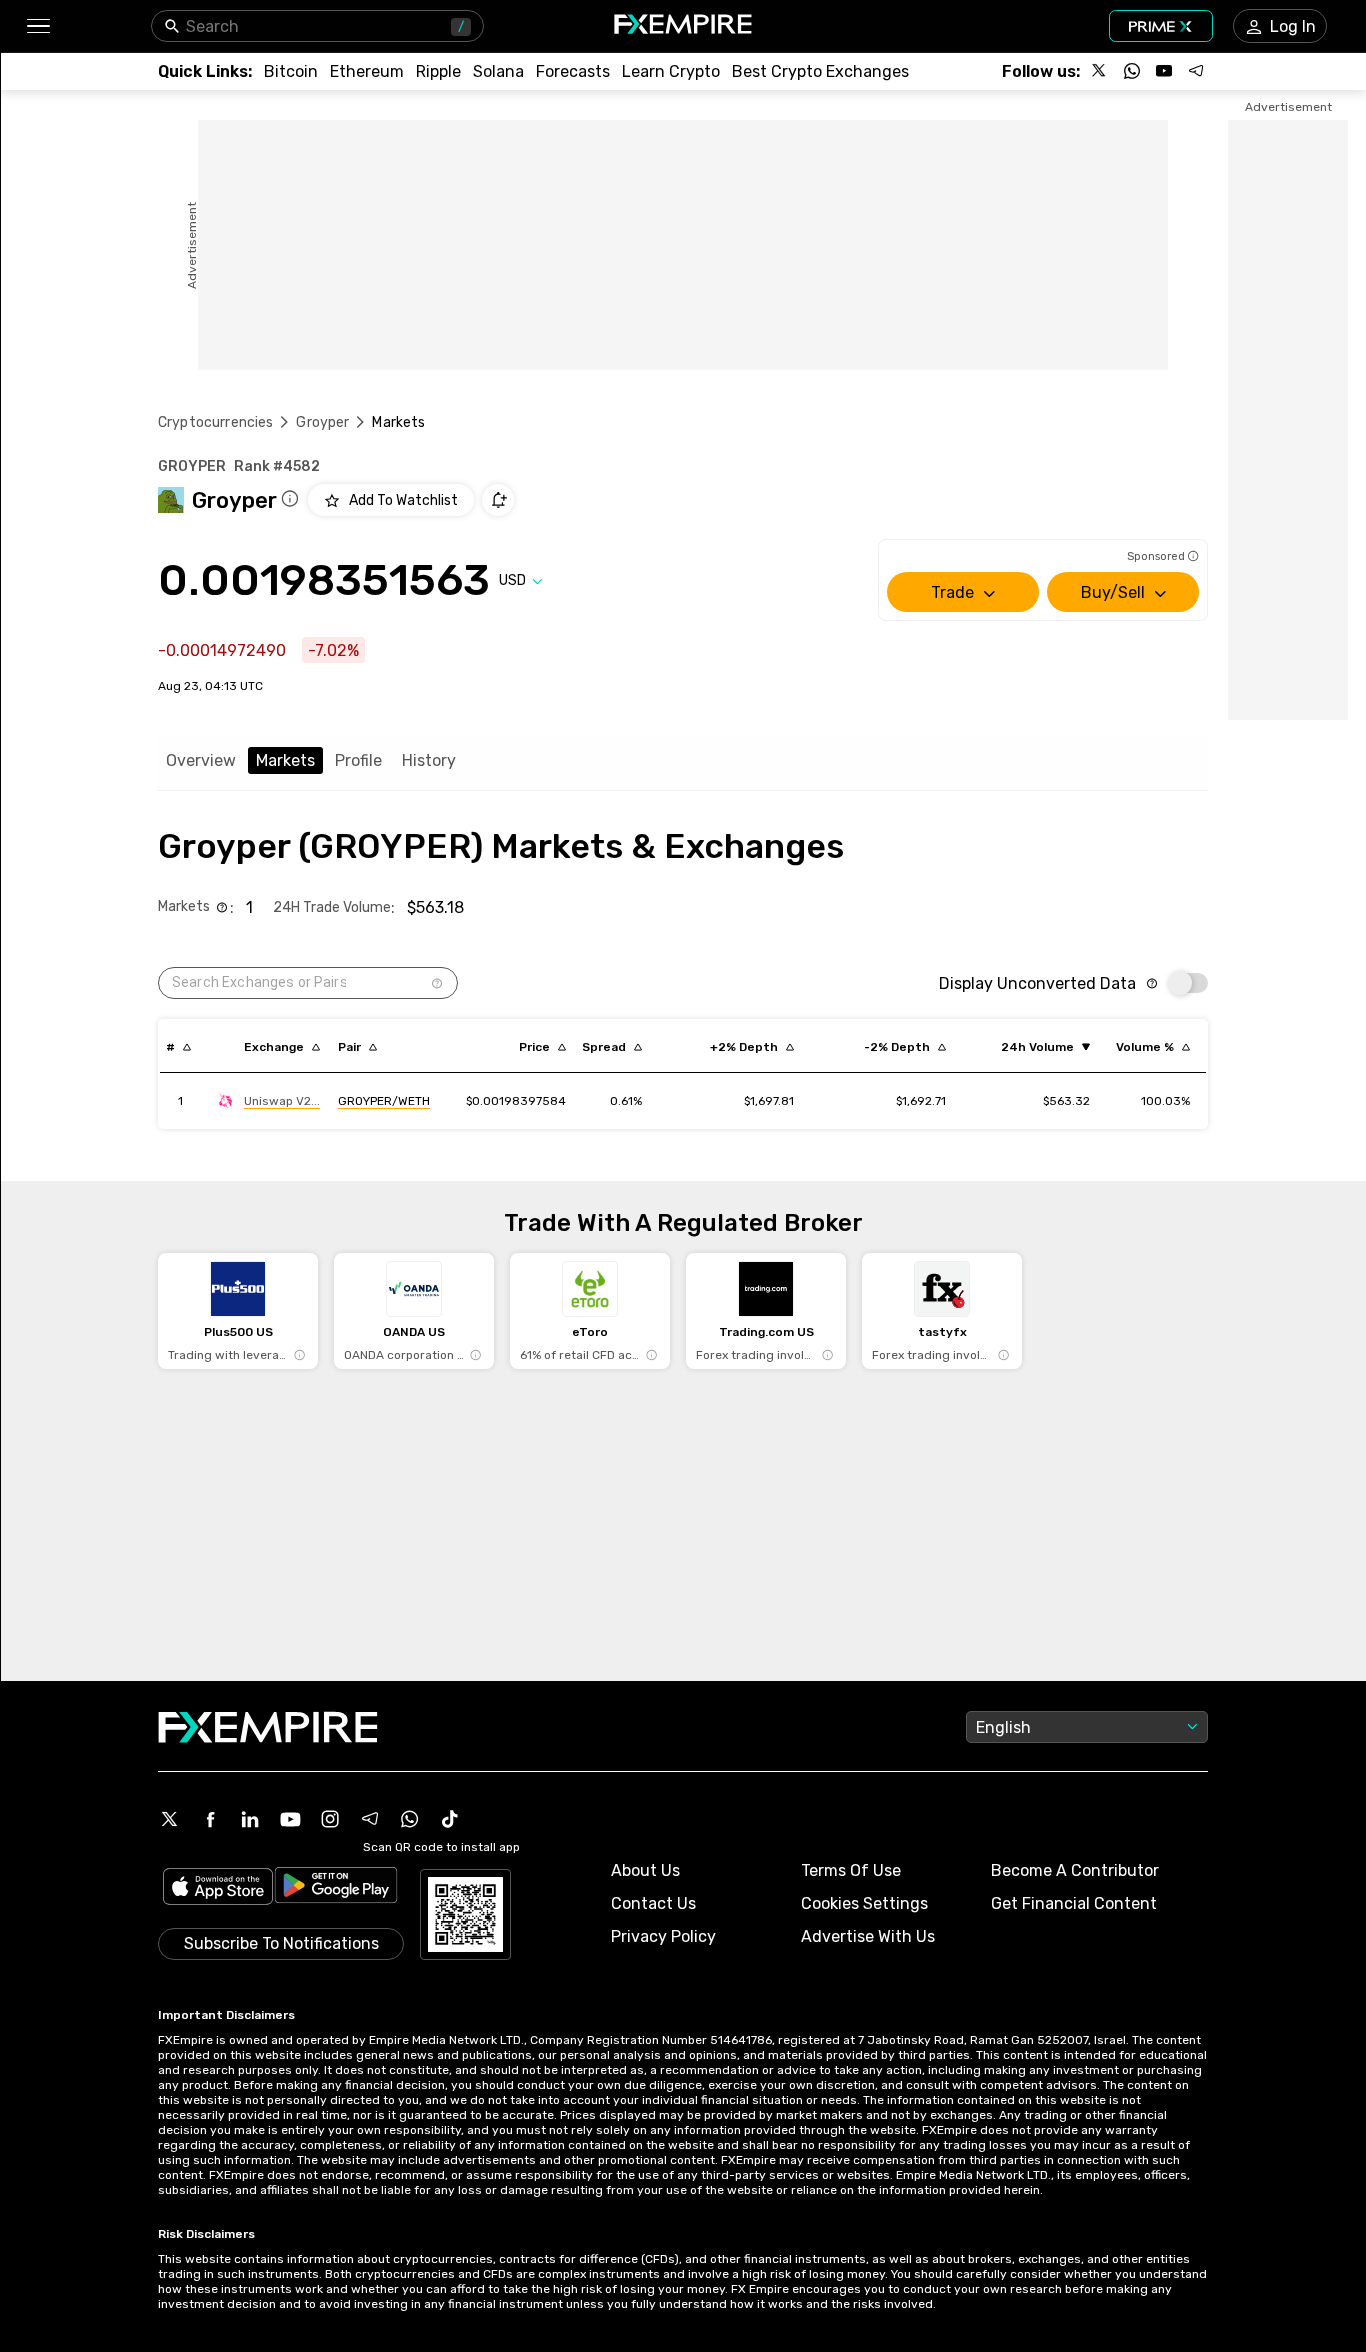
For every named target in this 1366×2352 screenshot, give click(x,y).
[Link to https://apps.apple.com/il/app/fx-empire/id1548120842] (218, 1888)
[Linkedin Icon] (250, 1819)
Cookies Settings (864, 1903)
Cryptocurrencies (215, 422)
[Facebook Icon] (210, 1819)
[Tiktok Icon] (450, 1819)
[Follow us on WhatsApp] (1132, 71)
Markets (285, 760)
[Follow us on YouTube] (1164, 71)
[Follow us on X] (1100, 71)
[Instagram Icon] (330, 1819)
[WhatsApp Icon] (410, 1819)
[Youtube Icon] (290, 1819)
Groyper (322, 422)
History (429, 760)
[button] (37, 26)
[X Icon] (170, 1819)
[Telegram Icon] (370, 1819)
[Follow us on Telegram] (1196, 71)
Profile (358, 760)
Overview (201, 760)
